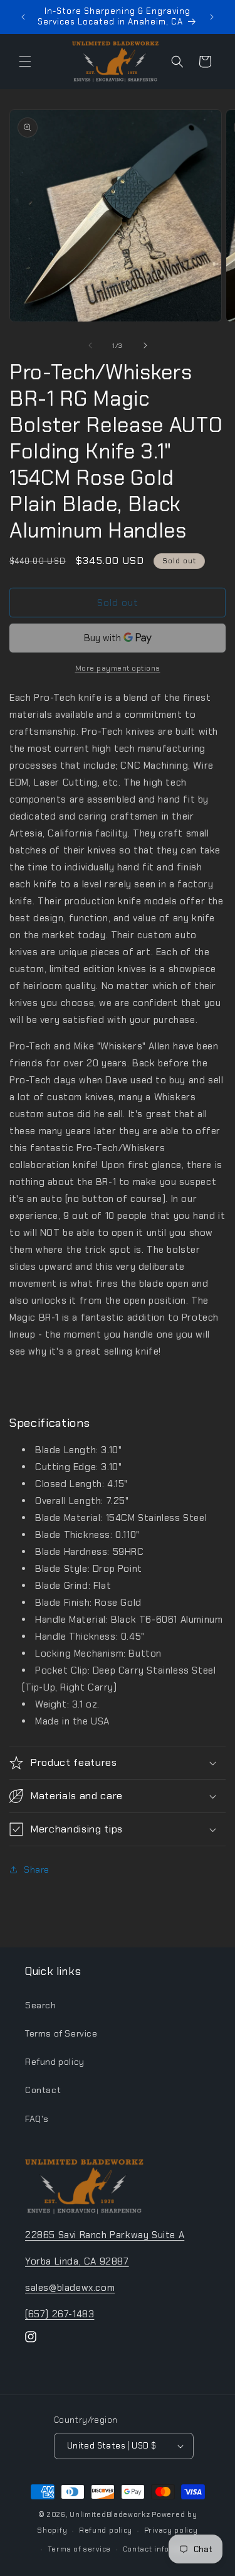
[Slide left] (90, 345)
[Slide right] (145, 345)
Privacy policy (171, 2530)
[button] (25, 62)
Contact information (161, 2549)
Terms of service (79, 2549)
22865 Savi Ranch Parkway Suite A (105, 2235)
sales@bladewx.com (70, 2288)
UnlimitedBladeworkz (110, 2514)
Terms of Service (61, 2033)
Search (41, 2005)
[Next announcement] (212, 17)
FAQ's (37, 2119)
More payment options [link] (118, 668)
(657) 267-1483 (60, 2314)
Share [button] (37, 1870)
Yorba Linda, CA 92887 (77, 2261)
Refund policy (55, 2062)
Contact (43, 2090)
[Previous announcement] (23, 17)
